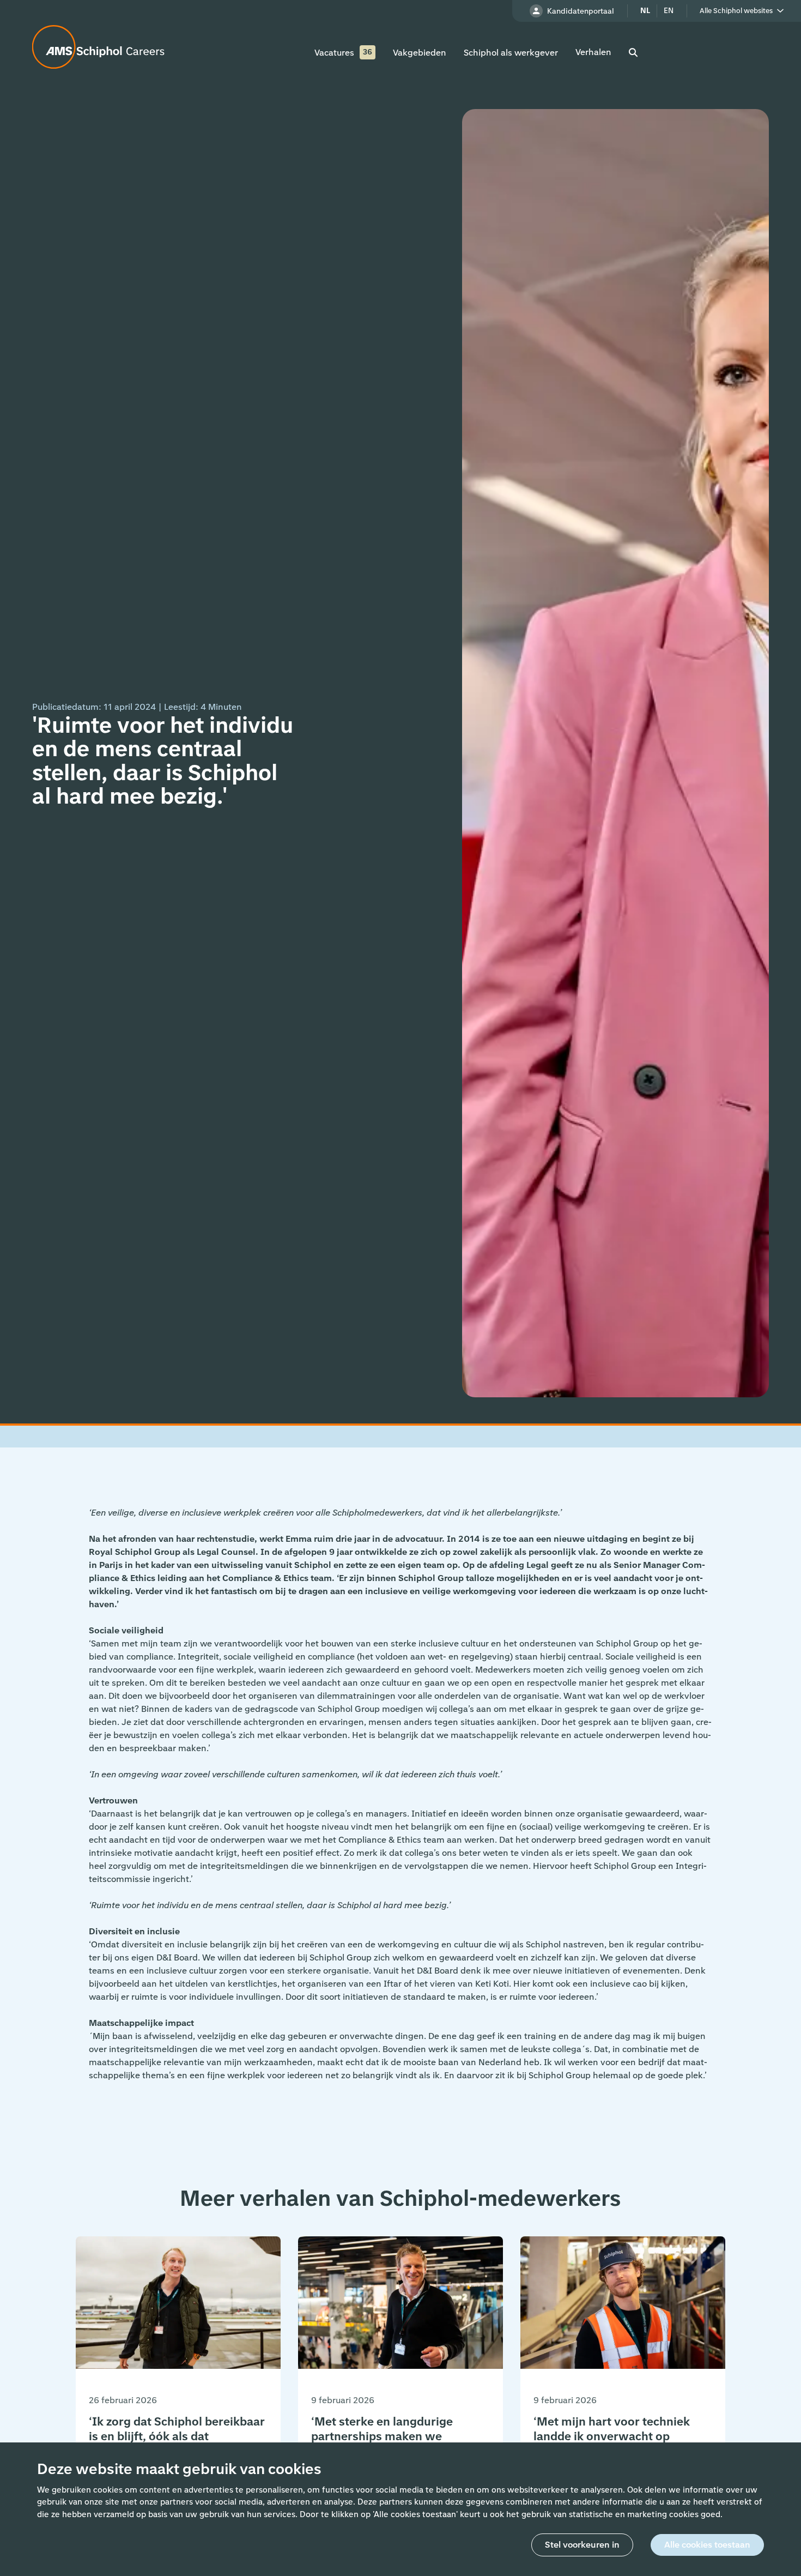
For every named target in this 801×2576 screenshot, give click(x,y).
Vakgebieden (420, 53)
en (669, 11)
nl (645, 11)
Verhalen (593, 52)
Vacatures (334, 53)
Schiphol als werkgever (511, 53)
